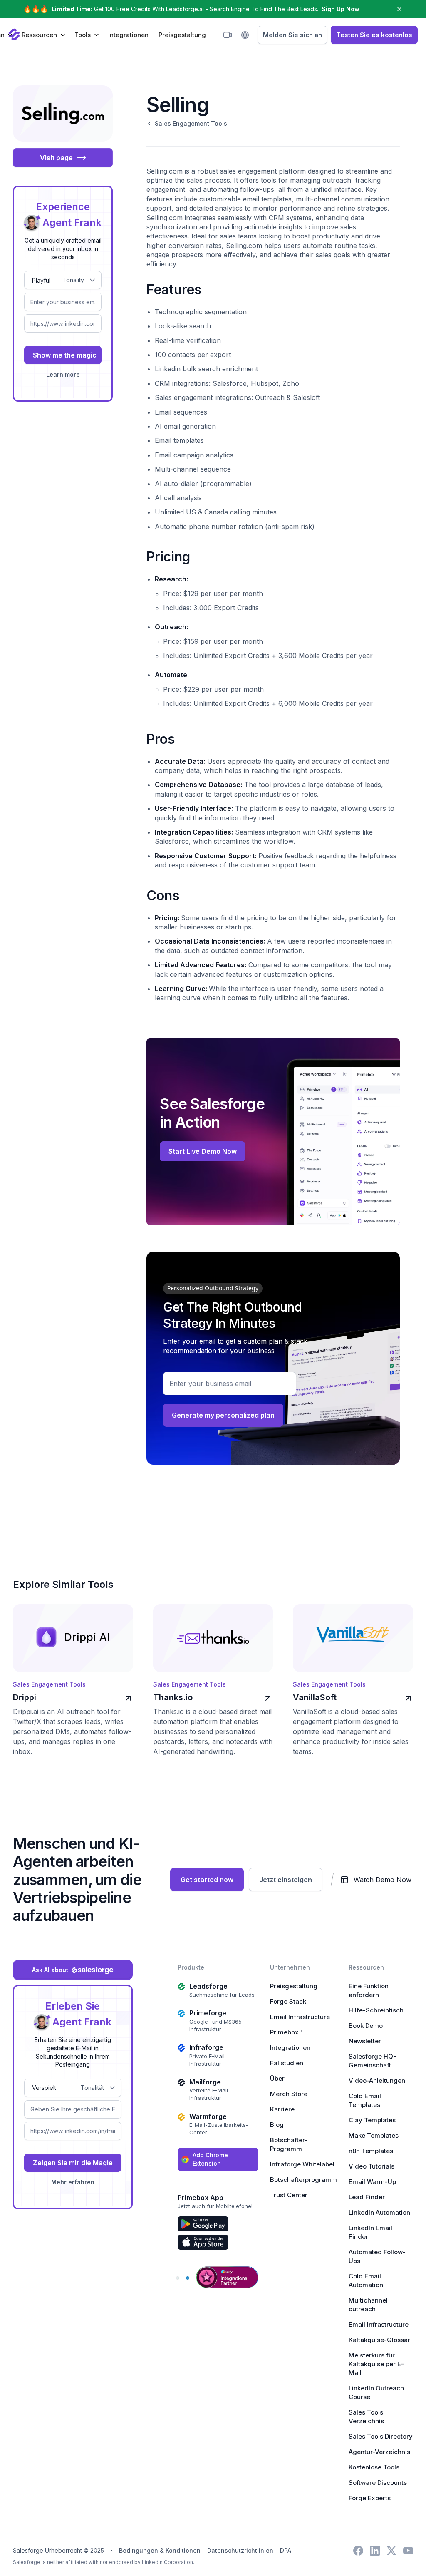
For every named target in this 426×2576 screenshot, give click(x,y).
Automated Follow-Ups (377, 2256)
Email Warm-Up (372, 2182)
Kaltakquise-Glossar (379, 2340)
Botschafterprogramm (303, 2180)
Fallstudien (287, 2063)
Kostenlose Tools (374, 2467)
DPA (286, 2550)
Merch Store (289, 2094)
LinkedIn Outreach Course (376, 2392)
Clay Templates (372, 2120)
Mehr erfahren (73, 2182)
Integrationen (128, 35)
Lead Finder (367, 2197)
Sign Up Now (341, 9)
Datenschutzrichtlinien (240, 2550)
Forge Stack (288, 2001)
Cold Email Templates (365, 2100)
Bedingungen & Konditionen (160, 2550)
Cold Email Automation (366, 2280)
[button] (43, 35)
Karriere (282, 2109)
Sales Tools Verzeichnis (366, 2417)
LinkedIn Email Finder (370, 2232)
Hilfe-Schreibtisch (376, 2010)
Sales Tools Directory (381, 2436)
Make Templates (374, 2135)
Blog (277, 2125)
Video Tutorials (372, 2166)
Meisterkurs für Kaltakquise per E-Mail (376, 2364)
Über (277, 2078)
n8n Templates (371, 2151)
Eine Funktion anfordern (369, 1990)
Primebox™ (286, 2032)
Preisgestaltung (182, 35)
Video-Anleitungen (377, 2080)
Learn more (63, 374)
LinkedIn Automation (379, 2212)
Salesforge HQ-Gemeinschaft (372, 2061)
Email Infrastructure (300, 2017)
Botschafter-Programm (289, 2144)
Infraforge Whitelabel (302, 2164)
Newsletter (365, 2041)
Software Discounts (378, 2483)
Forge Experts (370, 2498)
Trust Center (289, 2195)
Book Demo (366, 2026)
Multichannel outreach (368, 2305)
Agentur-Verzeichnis (379, 2452)
